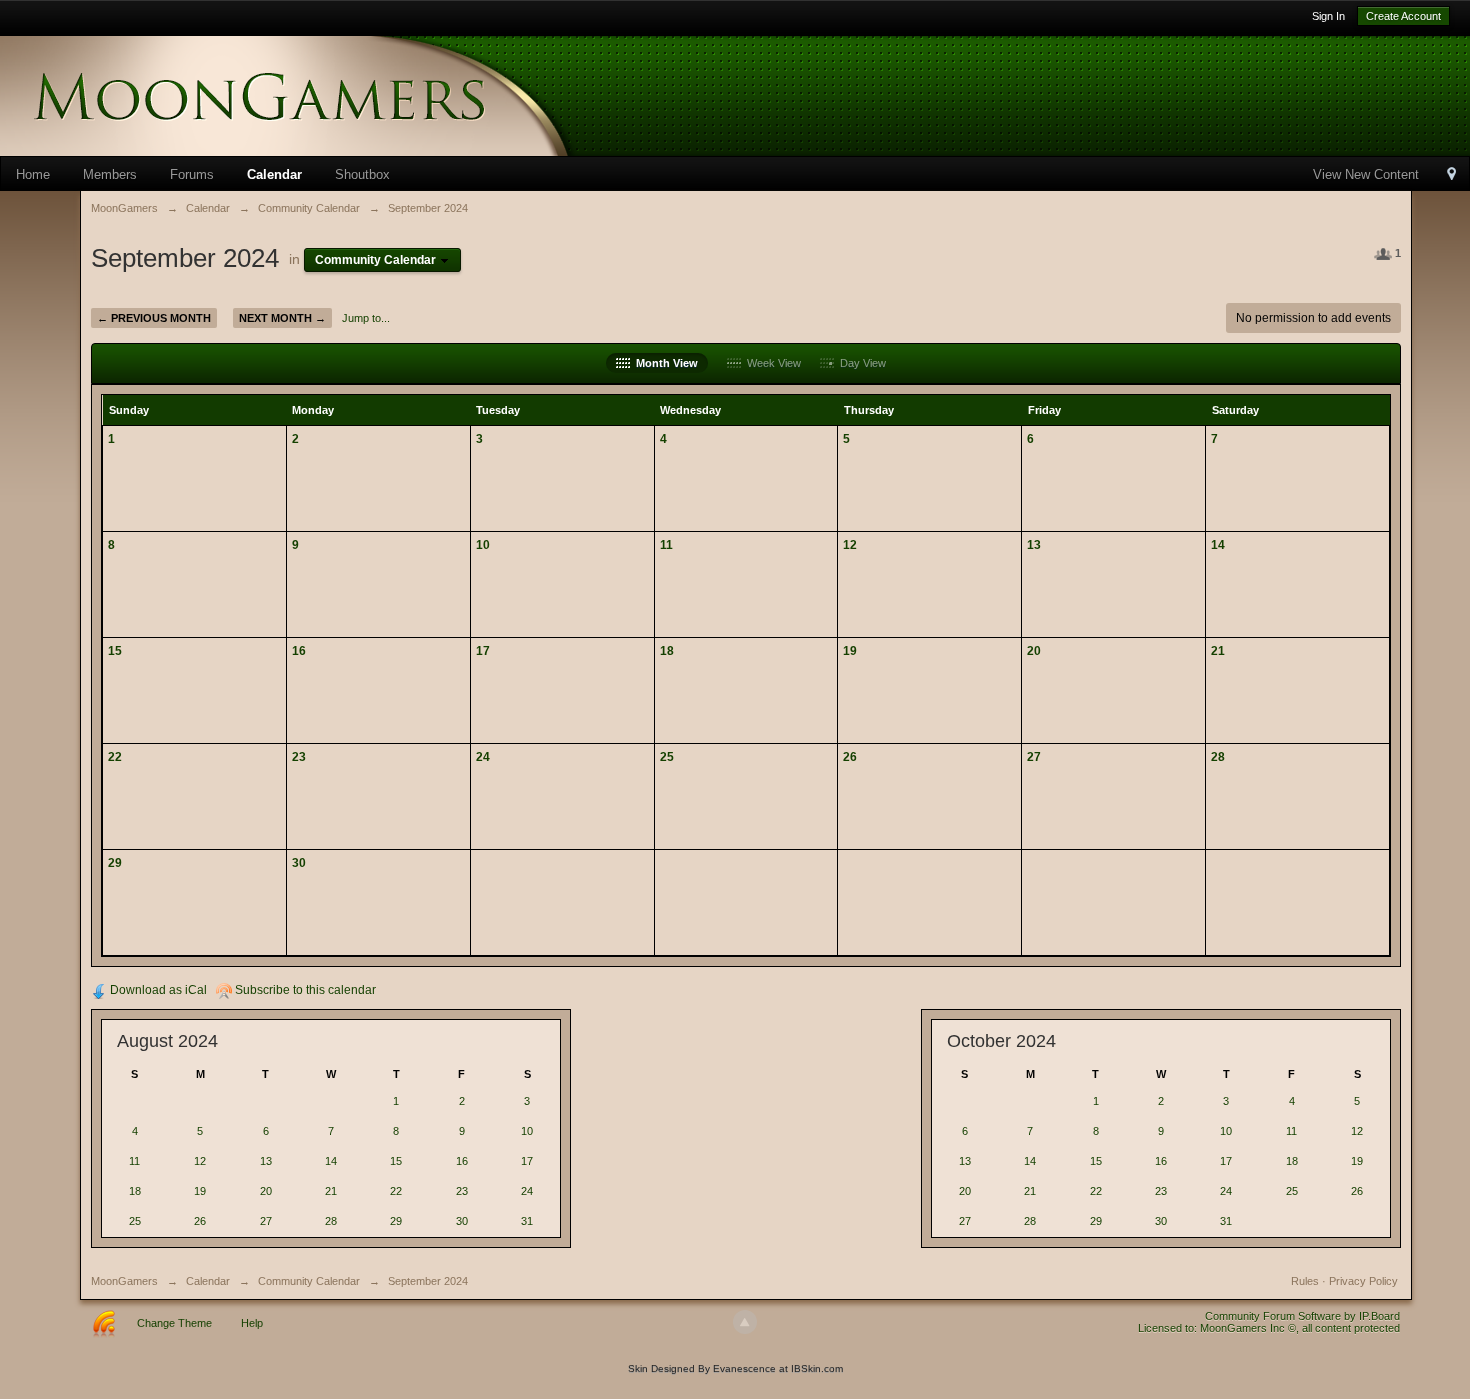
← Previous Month (154, 318)
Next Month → (282, 318)
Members (110, 174)
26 (850, 756)
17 (483, 650)
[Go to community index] (320, 94)
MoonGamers (124, 1281)
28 (1218, 756)
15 (115, 650)
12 (850, 544)
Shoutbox (362, 174)
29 (115, 862)
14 (1218, 544)
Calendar (274, 174)
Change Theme (174, 1323)
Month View (664, 363)
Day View (860, 363)
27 (1034, 756)
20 (1034, 650)
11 (666, 544)
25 (667, 756)
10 (483, 544)
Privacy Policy (1363, 1281)
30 (299, 862)
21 (1218, 650)
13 (1034, 544)
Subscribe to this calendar (304, 990)
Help (252, 1323)
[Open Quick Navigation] (1451, 175)
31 (527, 1221)
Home (33, 174)
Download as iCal (157, 990)
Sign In (1328, 16)
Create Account (1403, 16)
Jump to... (366, 318)
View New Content (1366, 174)
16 (299, 650)
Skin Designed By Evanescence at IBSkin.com (735, 1368)
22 (115, 756)
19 (850, 650)
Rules (1305, 1281)
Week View (771, 363)
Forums (192, 174)
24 (483, 756)
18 (667, 650)
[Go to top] (745, 1322)
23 (299, 756)
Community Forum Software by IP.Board (1302, 1316)
